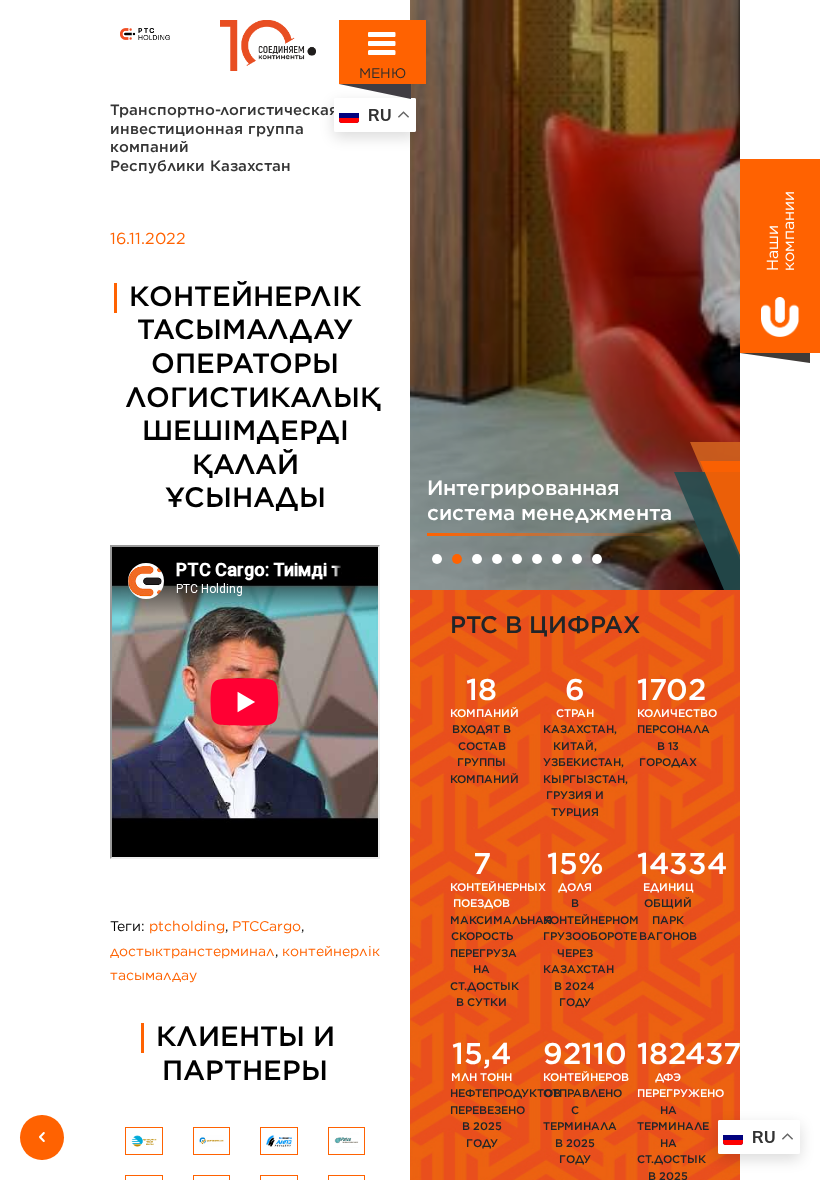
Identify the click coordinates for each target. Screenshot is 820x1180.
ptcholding (187, 926)
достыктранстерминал (192, 951)
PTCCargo (266, 926)
